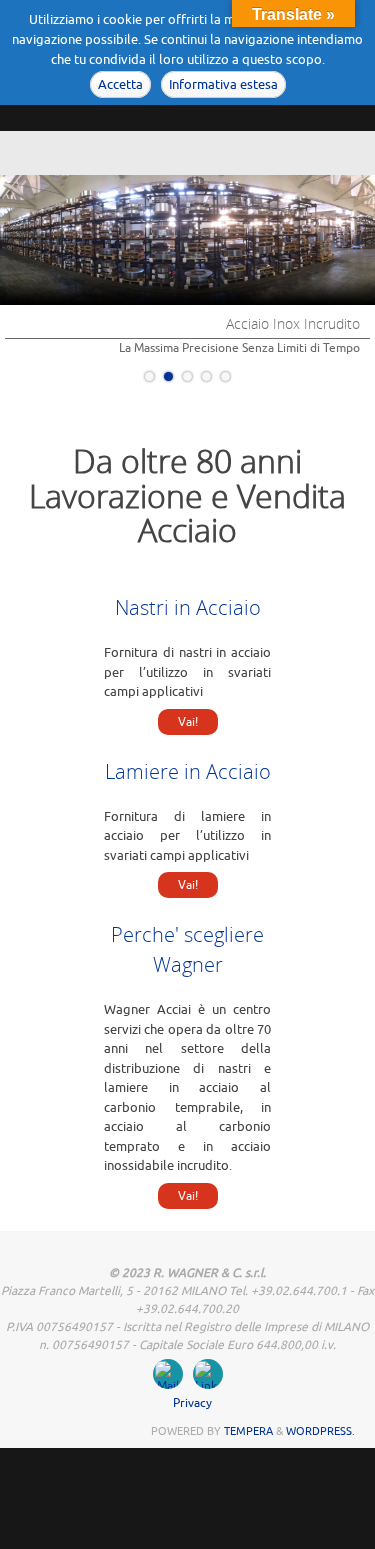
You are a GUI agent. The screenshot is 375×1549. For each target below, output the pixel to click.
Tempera (248, 1431)
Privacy (192, 1403)
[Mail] (168, 1374)
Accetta (120, 84)
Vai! (188, 722)
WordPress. (320, 1431)
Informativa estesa (223, 84)
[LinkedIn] (208, 1374)
